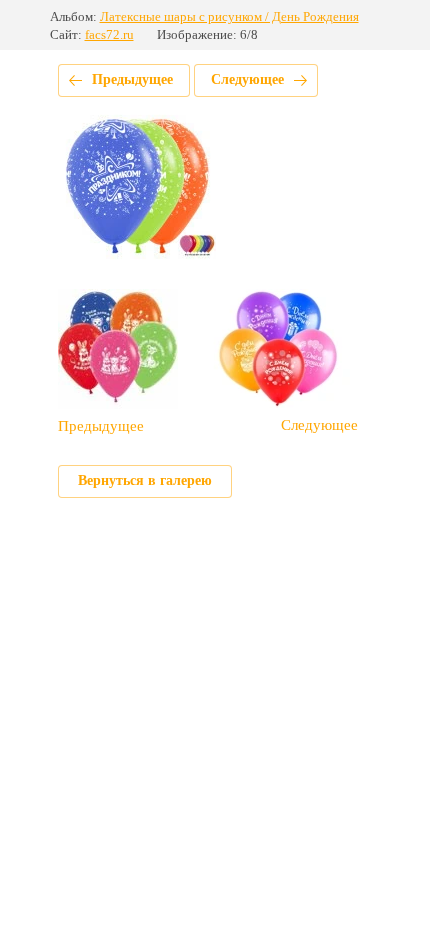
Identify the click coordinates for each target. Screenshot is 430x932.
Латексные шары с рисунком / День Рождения (229, 16)
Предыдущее (132, 79)
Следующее (247, 79)
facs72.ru (109, 34)
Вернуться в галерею (145, 480)
